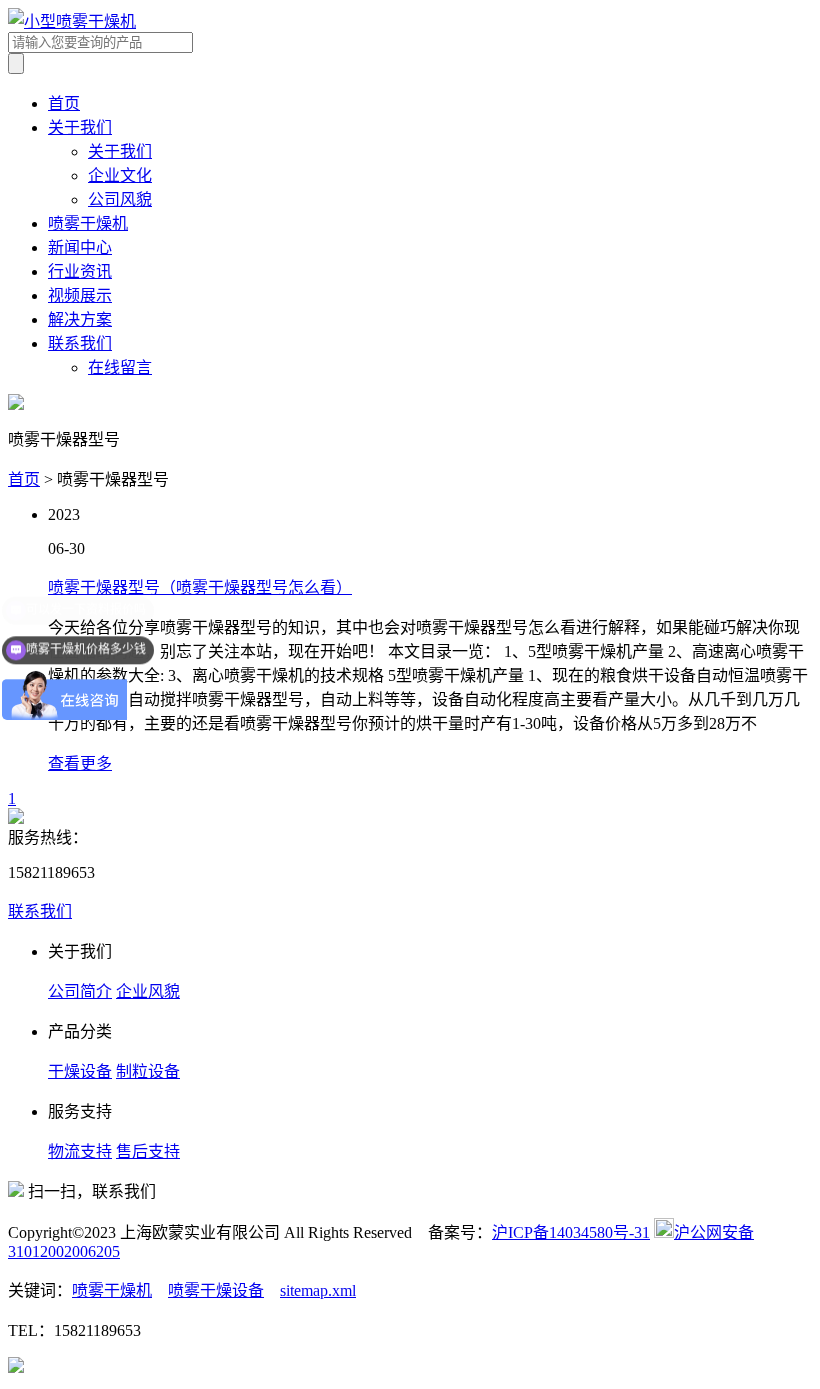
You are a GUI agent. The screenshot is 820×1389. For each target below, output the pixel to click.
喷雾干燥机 (88, 223)
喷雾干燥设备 (216, 1290)
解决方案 (80, 319)
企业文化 (120, 175)
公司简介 (80, 991)
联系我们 (80, 343)
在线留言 (120, 367)
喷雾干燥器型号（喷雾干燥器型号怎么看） (200, 587)
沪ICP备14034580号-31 (571, 1232)
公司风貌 (120, 199)
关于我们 (80, 127)
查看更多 (80, 763)
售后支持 (148, 1151)
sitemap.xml (318, 1290)
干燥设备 (80, 1071)
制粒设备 (148, 1071)
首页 (64, 103)
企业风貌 (148, 991)
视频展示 (80, 295)
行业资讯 (80, 271)
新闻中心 (80, 247)
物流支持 (80, 1151)
